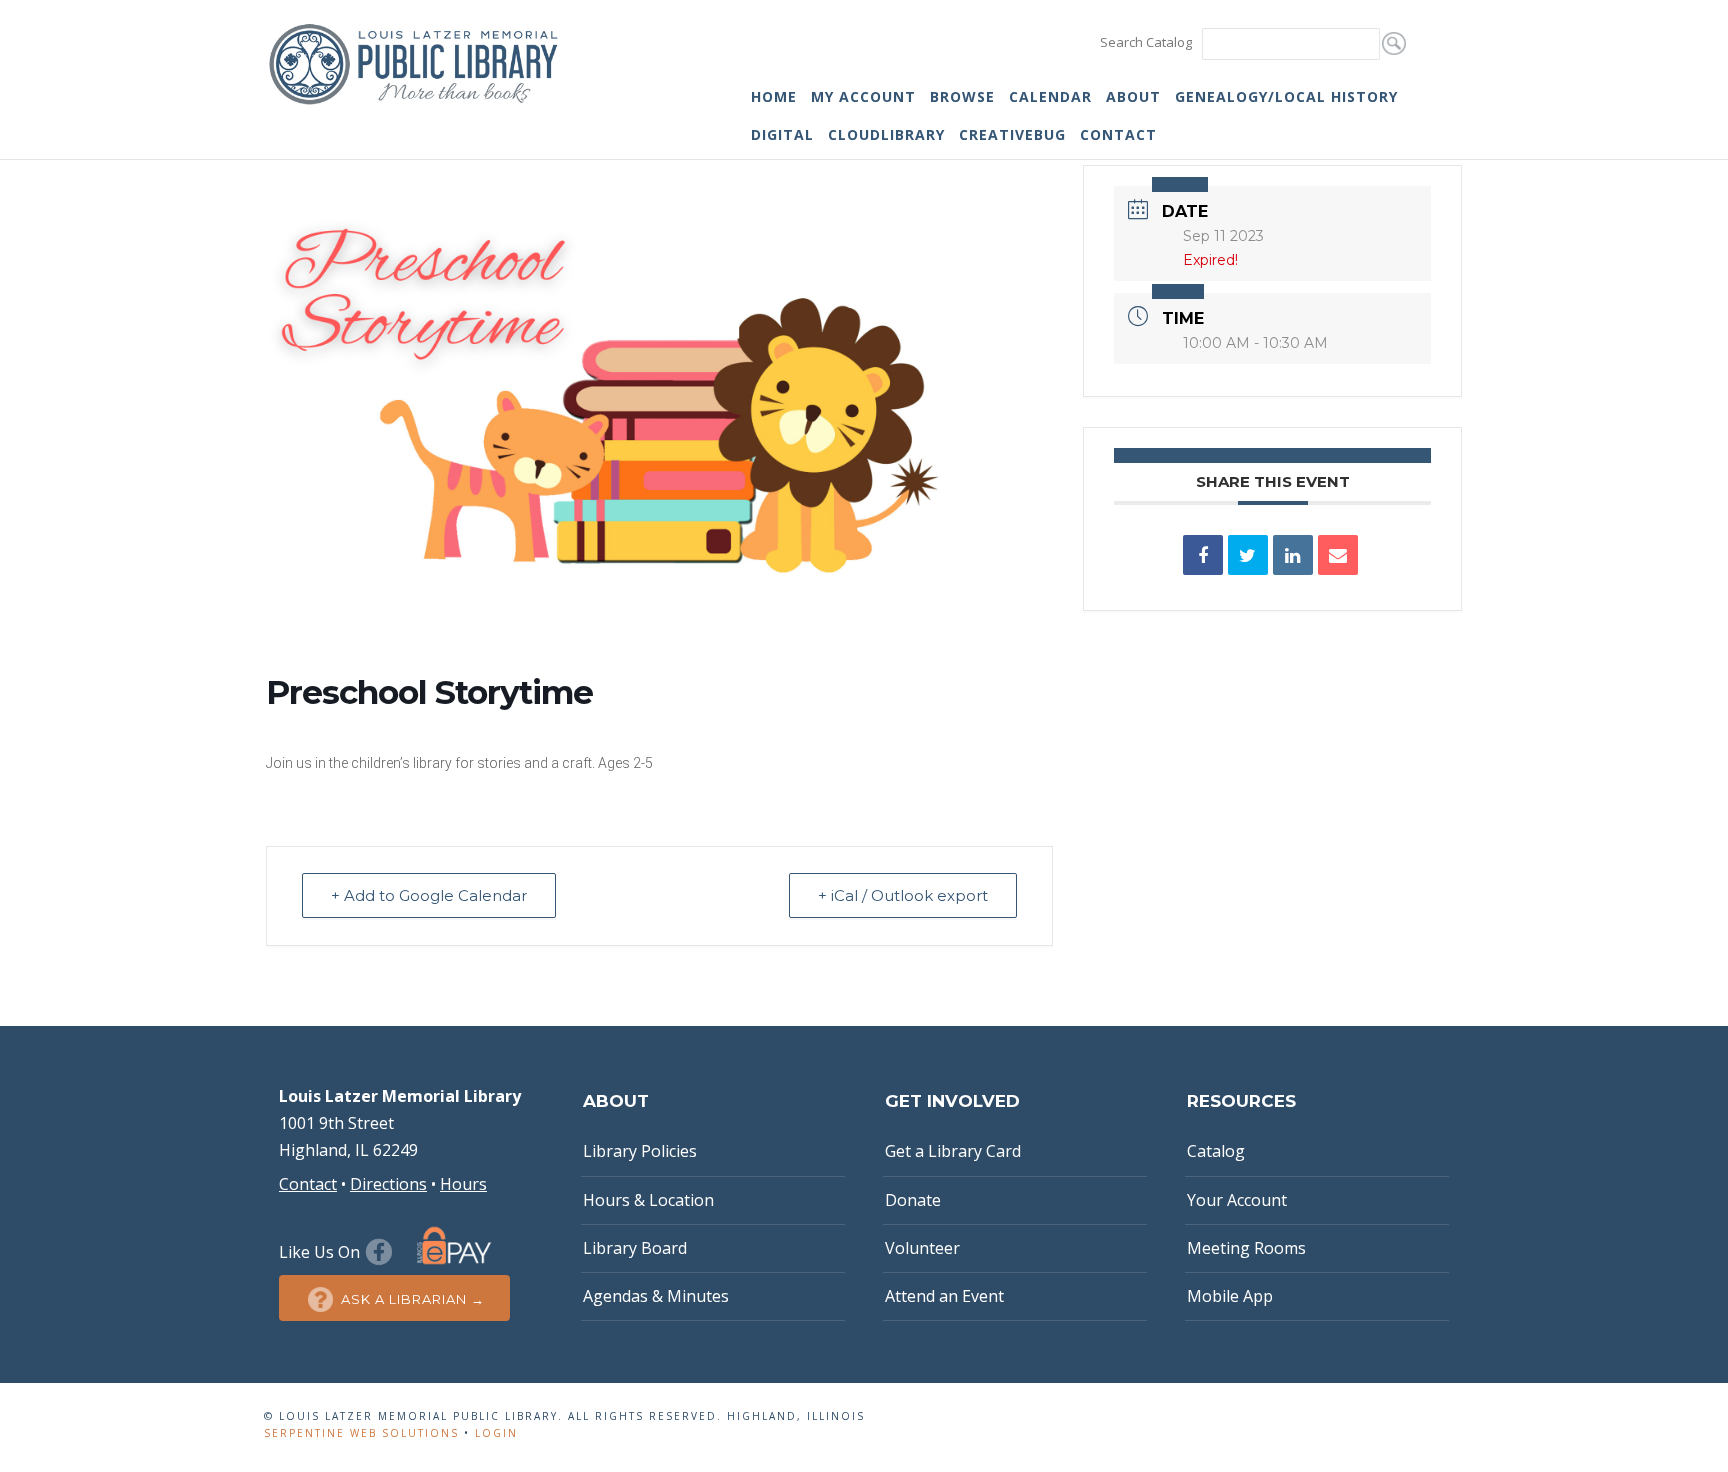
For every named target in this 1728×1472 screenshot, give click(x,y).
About (1133, 96)
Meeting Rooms (1246, 1248)
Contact (1118, 134)
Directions (388, 1184)
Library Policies (640, 1151)
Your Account (1237, 1200)
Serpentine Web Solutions (361, 1433)
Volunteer (922, 1248)
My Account (863, 96)
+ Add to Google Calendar (429, 895)
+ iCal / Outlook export (903, 895)
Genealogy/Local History (1286, 96)
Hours (463, 1184)
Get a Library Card (953, 1151)
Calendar (1050, 96)
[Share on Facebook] (1203, 555)
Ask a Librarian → (413, 1299)
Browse (962, 96)
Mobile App (1230, 1296)
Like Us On (321, 1252)
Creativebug (1012, 134)
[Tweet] (1248, 555)
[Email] (1338, 555)
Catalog (1216, 1151)
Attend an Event (944, 1296)
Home (774, 96)
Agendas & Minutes (656, 1296)
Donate (913, 1200)
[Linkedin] (1293, 555)
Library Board (635, 1248)
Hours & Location (648, 1200)
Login (496, 1433)
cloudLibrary (886, 134)
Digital (782, 134)
